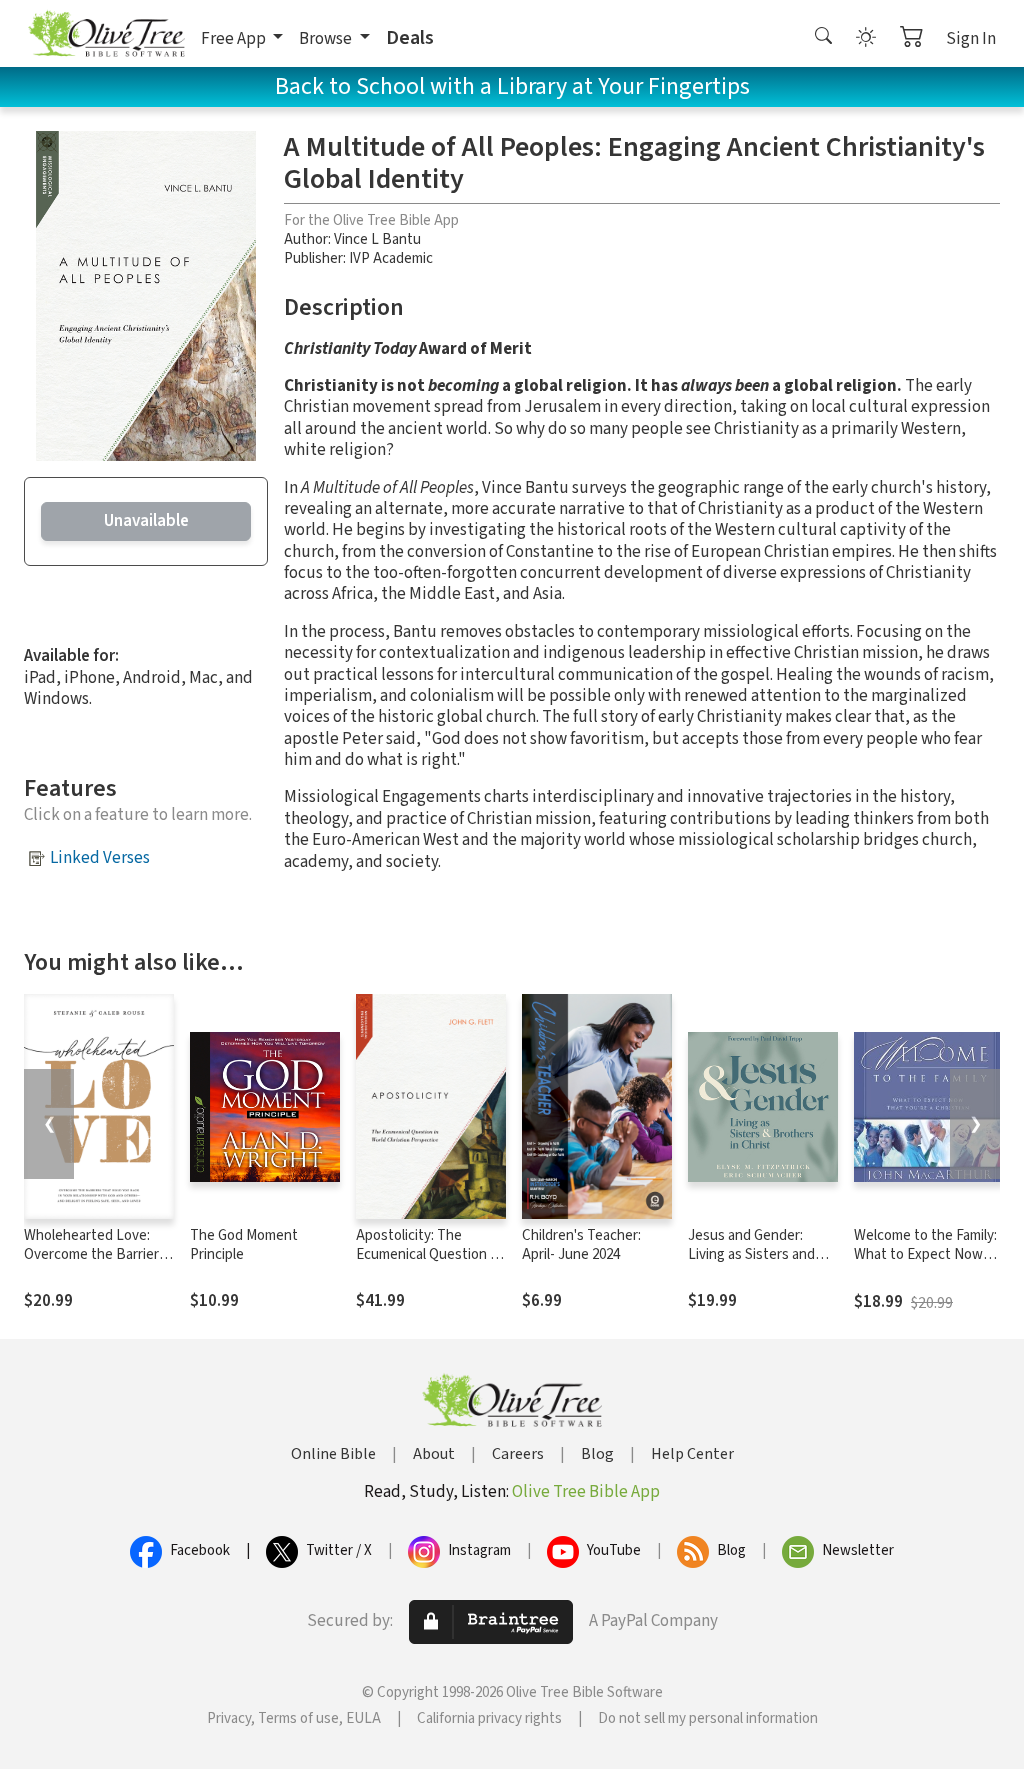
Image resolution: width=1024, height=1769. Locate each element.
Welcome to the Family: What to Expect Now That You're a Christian (925, 1254)
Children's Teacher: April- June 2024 (581, 1245)
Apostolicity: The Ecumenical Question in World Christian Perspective (428, 1264)
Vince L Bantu (377, 239)
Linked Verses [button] (100, 858)
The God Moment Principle (244, 1245)
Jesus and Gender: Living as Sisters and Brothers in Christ (751, 1254)
